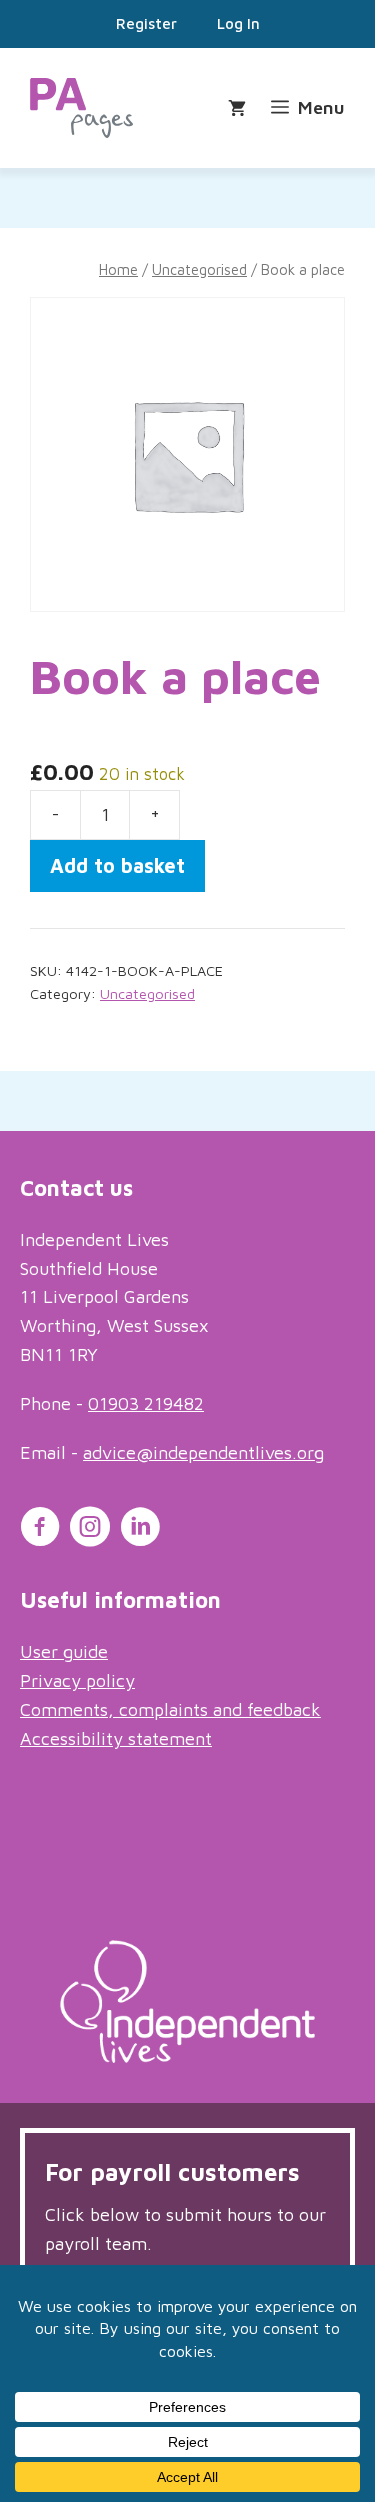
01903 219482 (146, 1403)
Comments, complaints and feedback (170, 1709)
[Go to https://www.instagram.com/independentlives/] (90, 1530)
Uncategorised (199, 269)
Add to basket (117, 865)
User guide (64, 1651)
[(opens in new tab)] (187, 2056)
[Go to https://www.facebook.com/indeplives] (40, 1530)
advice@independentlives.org (203, 1452)
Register (146, 23)
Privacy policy (77, 1680)
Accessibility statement (116, 1738)
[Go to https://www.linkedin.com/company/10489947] (140, 1530)
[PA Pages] (81, 108)
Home (118, 269)
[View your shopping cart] (239, 108)
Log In (238, 23)
